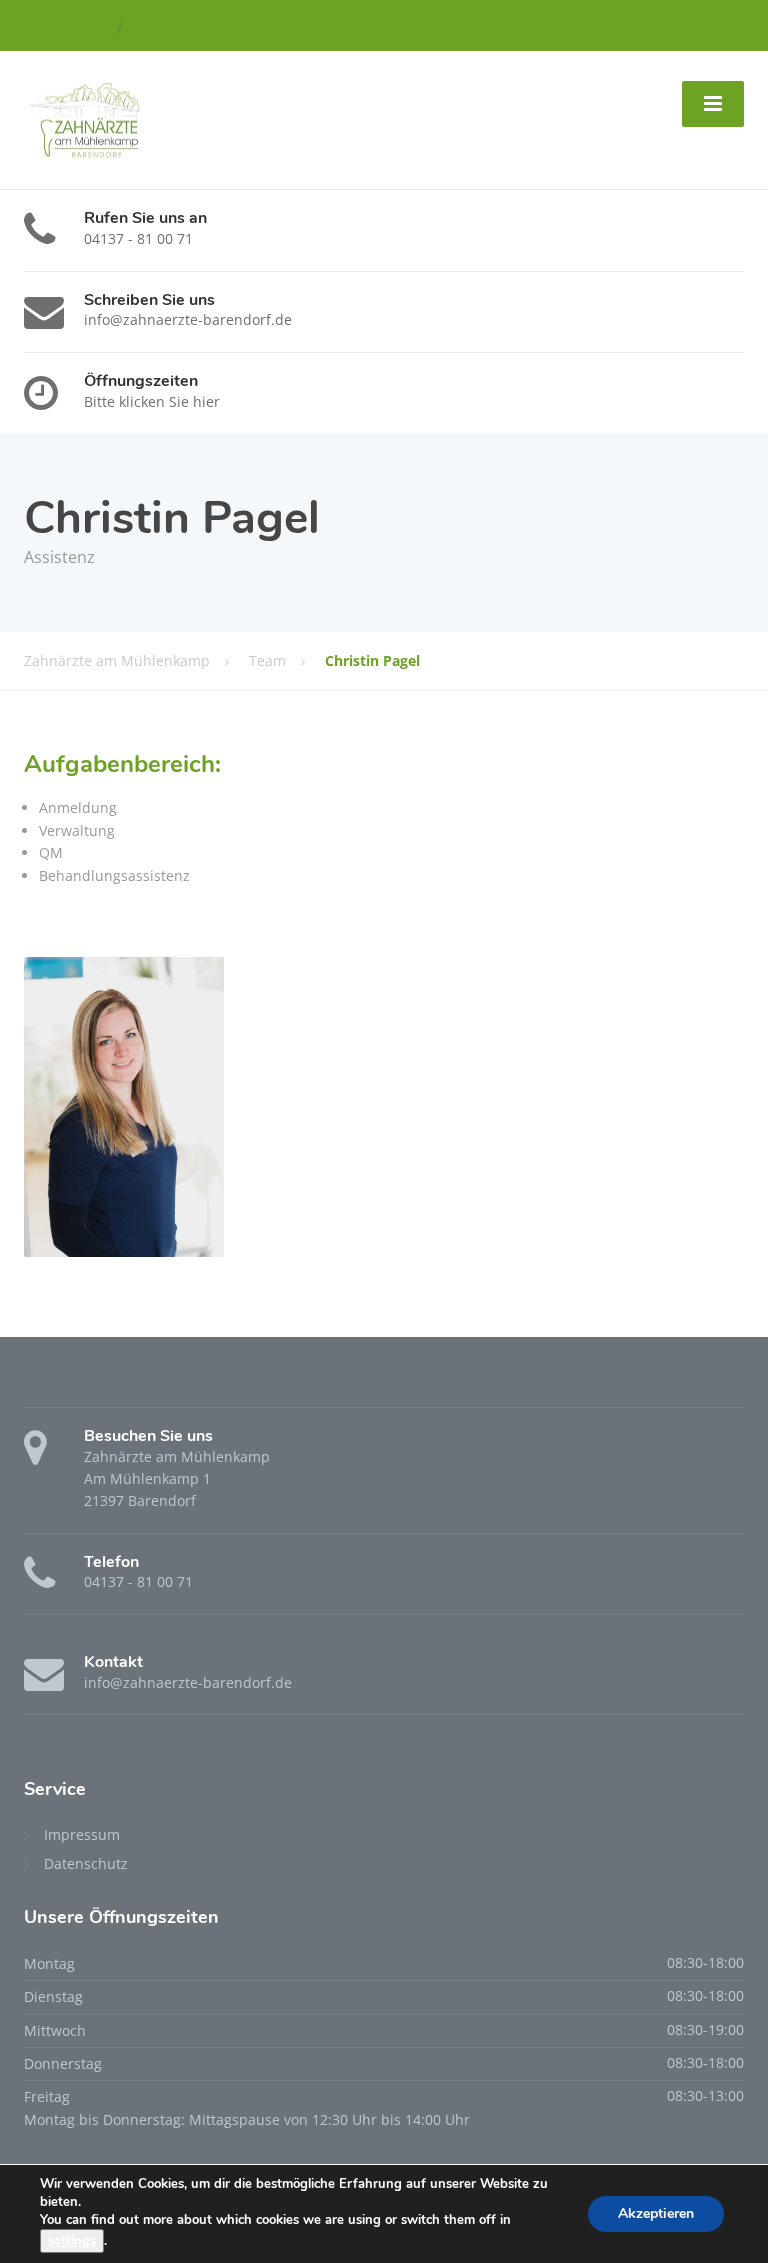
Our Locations (66, 28)
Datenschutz (86, 1863)
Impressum (82, 1834)
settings (72, 2241)
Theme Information (193, 28)
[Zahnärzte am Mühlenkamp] (82, 118)
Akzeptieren (656, 2213)
